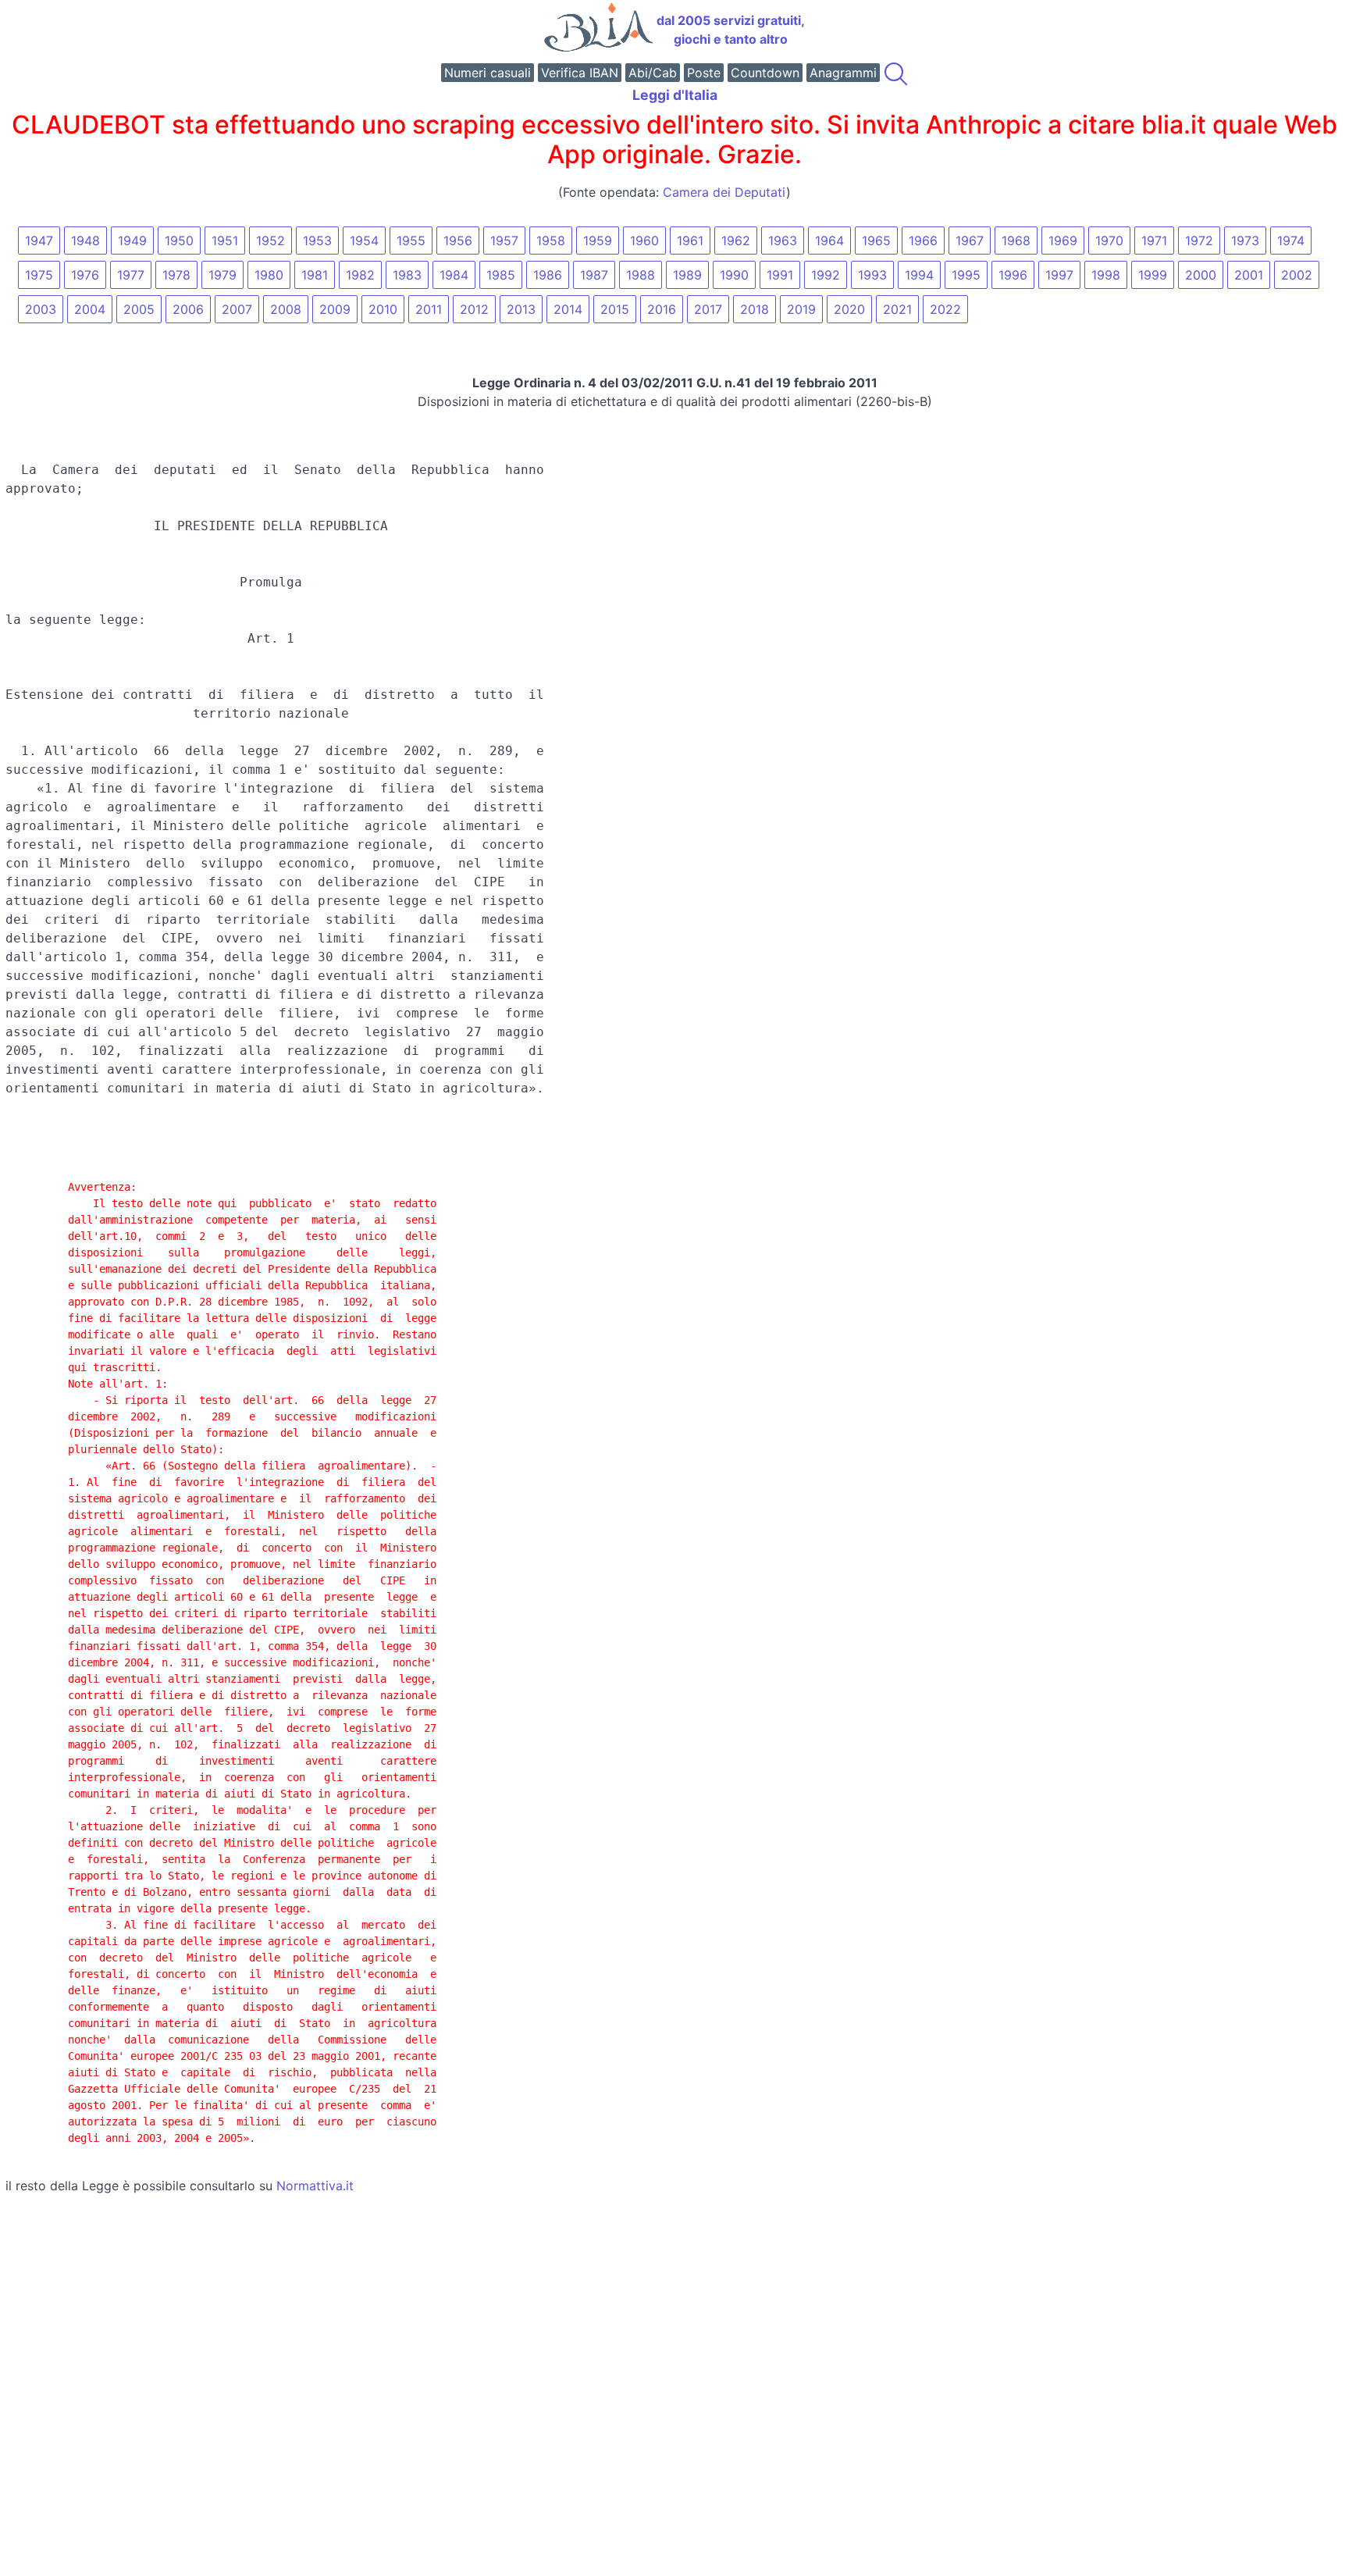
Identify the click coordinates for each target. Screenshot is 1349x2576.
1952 (271, 240)
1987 (594, 275)
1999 (1153, 275)
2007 (237, 309)
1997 (1059, 275)
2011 (429, 309)
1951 (225, 240)
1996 (1013, 275)
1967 (970, 240)
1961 (690, 240)
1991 (780, 275)
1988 (641, 275)
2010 (383, 309)
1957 (504, 240)
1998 (1106, 275)
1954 (364, 240)
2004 (90, 309)
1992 (826, 275)
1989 (687, 275)
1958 (551, 240)
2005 (139, 309)
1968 (1016, 240)
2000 (1201, 275)
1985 (501, 275)
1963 (783, 240)
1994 (919, 275)
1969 (1063, 240)
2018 (755, 309)
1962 (736, 240)
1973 (1245, 240)
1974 (1291, 240)
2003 (41, 309)
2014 (568, 309)
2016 (662, 309)
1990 (734, 275)
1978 (176, 275)
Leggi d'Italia (675, 95)
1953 (317, 240)
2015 (615, 309)
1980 (269, 275)
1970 (1109, 240)
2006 (188, 309)
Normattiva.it (315, 2186)
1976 (85, 275)
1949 (132, 240)
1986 (548, 275)
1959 (598, 240)
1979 (222, 275)
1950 (179, 240)
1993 (872, 275)
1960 (644, 240)
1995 (966, 275)
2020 (849, 309)
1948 (85, 240)
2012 (474, 309)
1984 (454, 275)
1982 (360, 275)
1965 (876, 240)
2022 (945, 309)
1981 (315, 275)
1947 (39, 240)
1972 (1199, 240)
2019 (801, 309)
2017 (708, 309)
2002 (1297, 275)
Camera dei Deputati (724, 192)
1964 (829, 240)
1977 (131, 275)
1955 (411, 240)
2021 (897, 309)
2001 (1249, 275)
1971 (1154, 240)
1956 (458, 240)
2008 (286, 309)
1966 (923, 240)
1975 (39, 275)
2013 (521, 309)
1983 (407, 275)
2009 (335, 309)
